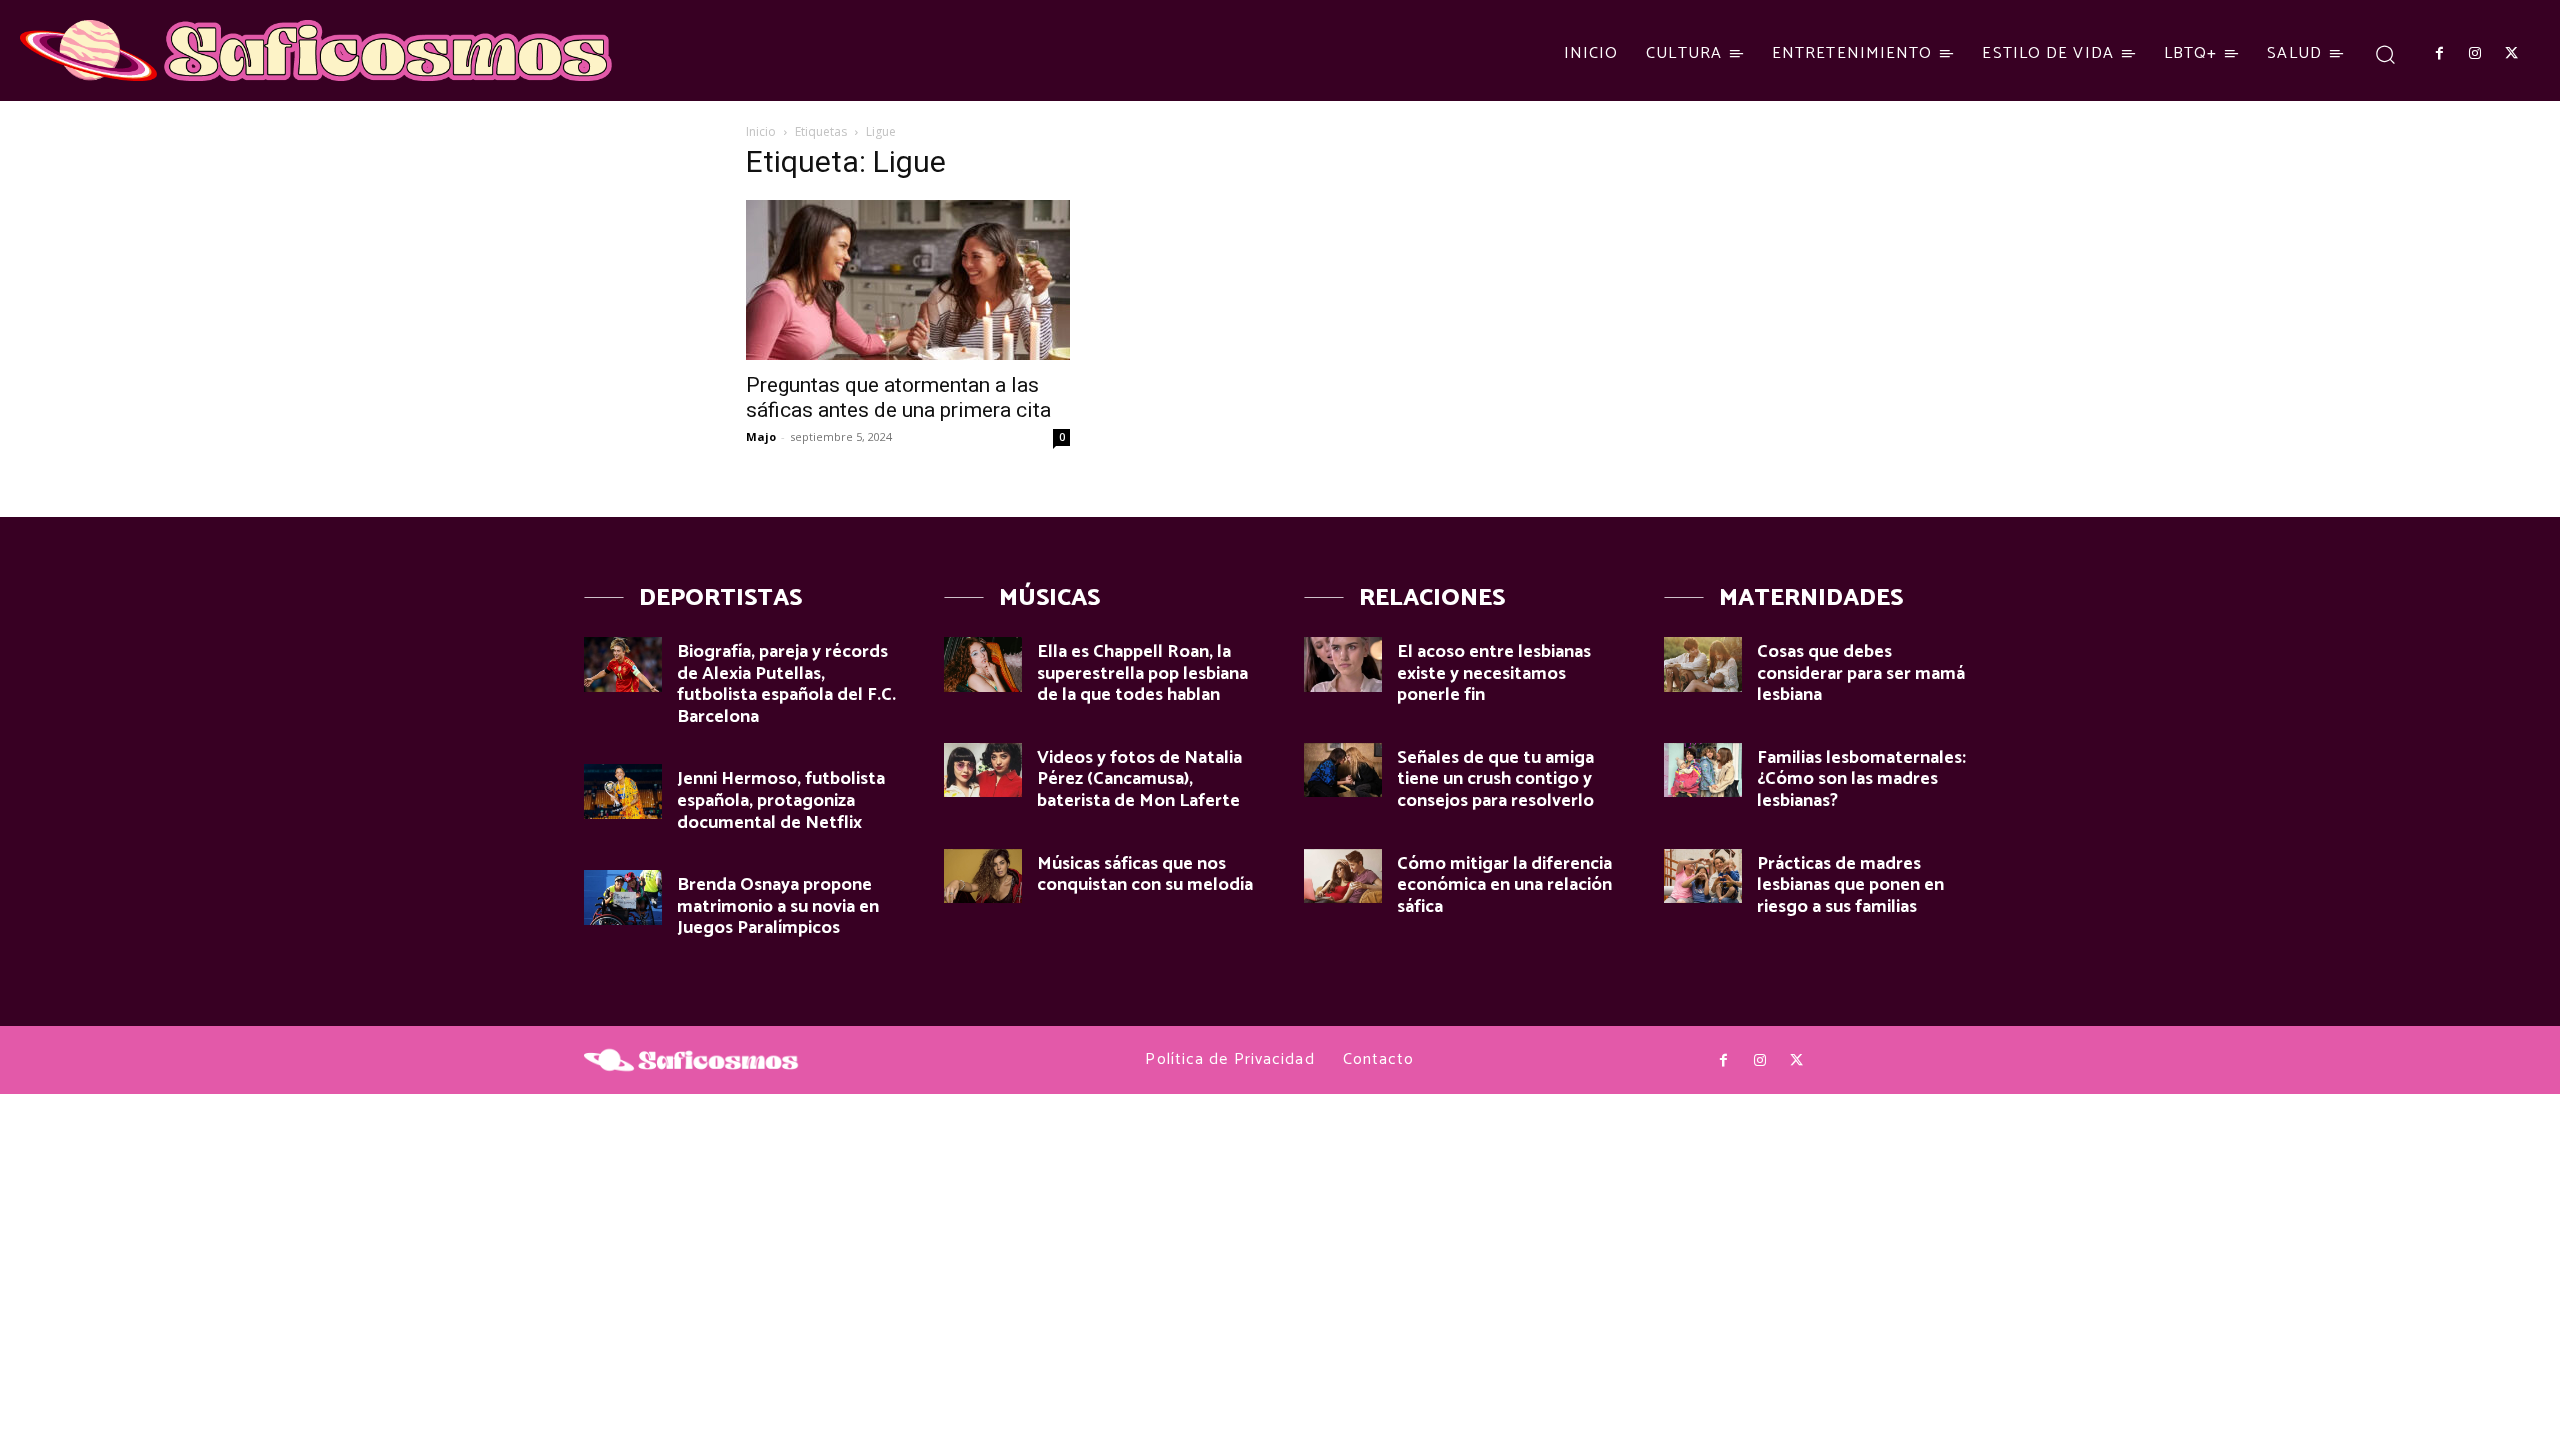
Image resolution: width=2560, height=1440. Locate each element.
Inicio (761, 131)
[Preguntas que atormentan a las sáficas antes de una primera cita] (908, 280)
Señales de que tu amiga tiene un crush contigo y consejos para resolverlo (1495, 779)
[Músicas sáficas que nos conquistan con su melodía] (983, 876)
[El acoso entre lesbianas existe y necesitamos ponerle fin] (1343, 664)
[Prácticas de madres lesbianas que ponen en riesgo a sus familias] (1703, 876)
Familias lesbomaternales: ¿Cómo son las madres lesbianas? (1861, 779)
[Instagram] (2475, 54)
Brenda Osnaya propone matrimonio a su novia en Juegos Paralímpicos (778, 906)
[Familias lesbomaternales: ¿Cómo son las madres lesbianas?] (1703, 770)
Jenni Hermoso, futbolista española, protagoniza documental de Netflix (781, 800)
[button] (2385, 53)
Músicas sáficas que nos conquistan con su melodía (1145, 875)
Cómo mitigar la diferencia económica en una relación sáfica (1504, 885)
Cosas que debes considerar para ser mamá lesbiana (1861, 673)
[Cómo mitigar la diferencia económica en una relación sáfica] (1343, 876)
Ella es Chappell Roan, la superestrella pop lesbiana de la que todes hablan (1142, 673)
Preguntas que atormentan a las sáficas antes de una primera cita (898, 397)
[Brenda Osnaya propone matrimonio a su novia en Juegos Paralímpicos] (623, 897)
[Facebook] (2439, 54)
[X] (2512, 54)
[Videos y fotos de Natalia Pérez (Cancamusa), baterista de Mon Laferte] (983, 770)
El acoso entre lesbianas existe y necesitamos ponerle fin (1494, 673)
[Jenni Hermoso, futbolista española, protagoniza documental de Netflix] (623, 791)
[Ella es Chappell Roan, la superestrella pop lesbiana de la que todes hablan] (983, 664)
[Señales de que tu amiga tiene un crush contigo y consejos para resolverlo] (1343, 770)
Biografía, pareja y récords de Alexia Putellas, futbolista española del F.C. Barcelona (786, 684)
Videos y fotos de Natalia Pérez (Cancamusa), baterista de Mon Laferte (1139, 779)
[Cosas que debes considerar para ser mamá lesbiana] (1703, 664)
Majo (761, 436)
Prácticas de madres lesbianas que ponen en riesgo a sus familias (1850, 885)
